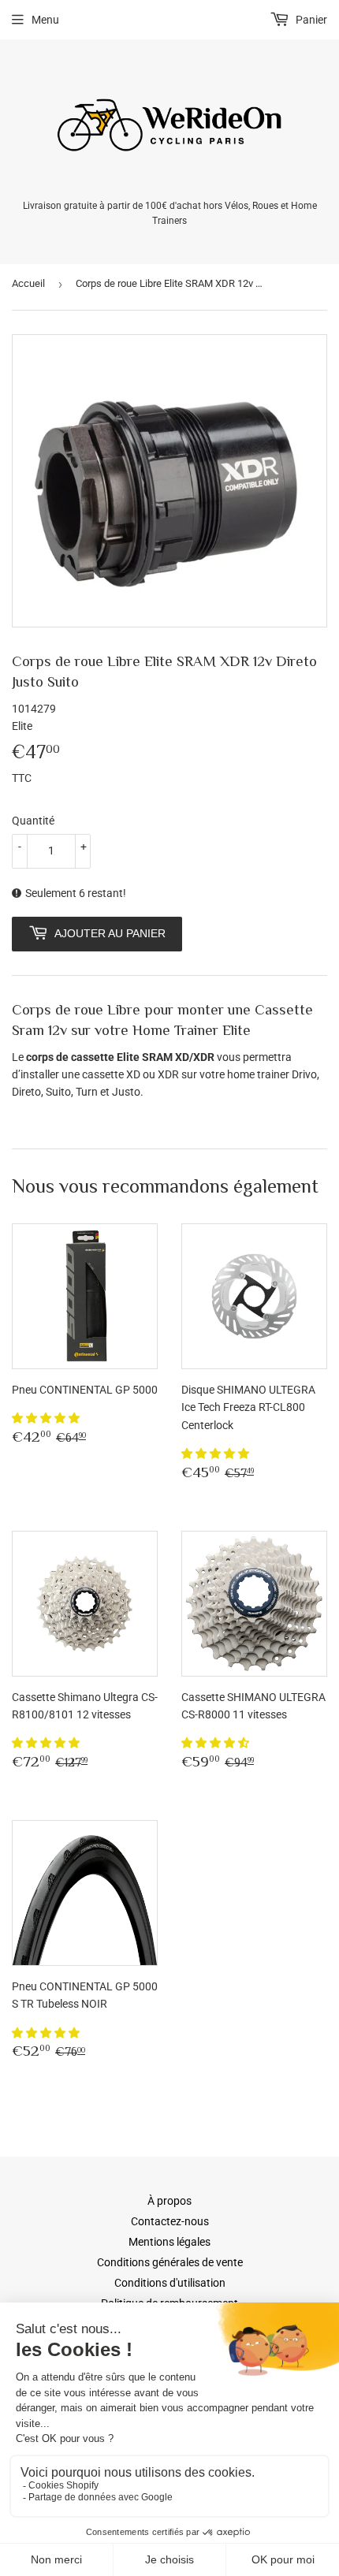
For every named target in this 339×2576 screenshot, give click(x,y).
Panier (310, 20)
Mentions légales (169, 2242)
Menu (45, 20)
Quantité (33, 821)
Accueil (28, 283)
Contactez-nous (170, 2221)
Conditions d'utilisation (170, 2283)
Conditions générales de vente (170, 2262)
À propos (169, 2201)
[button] (47, 1418)
